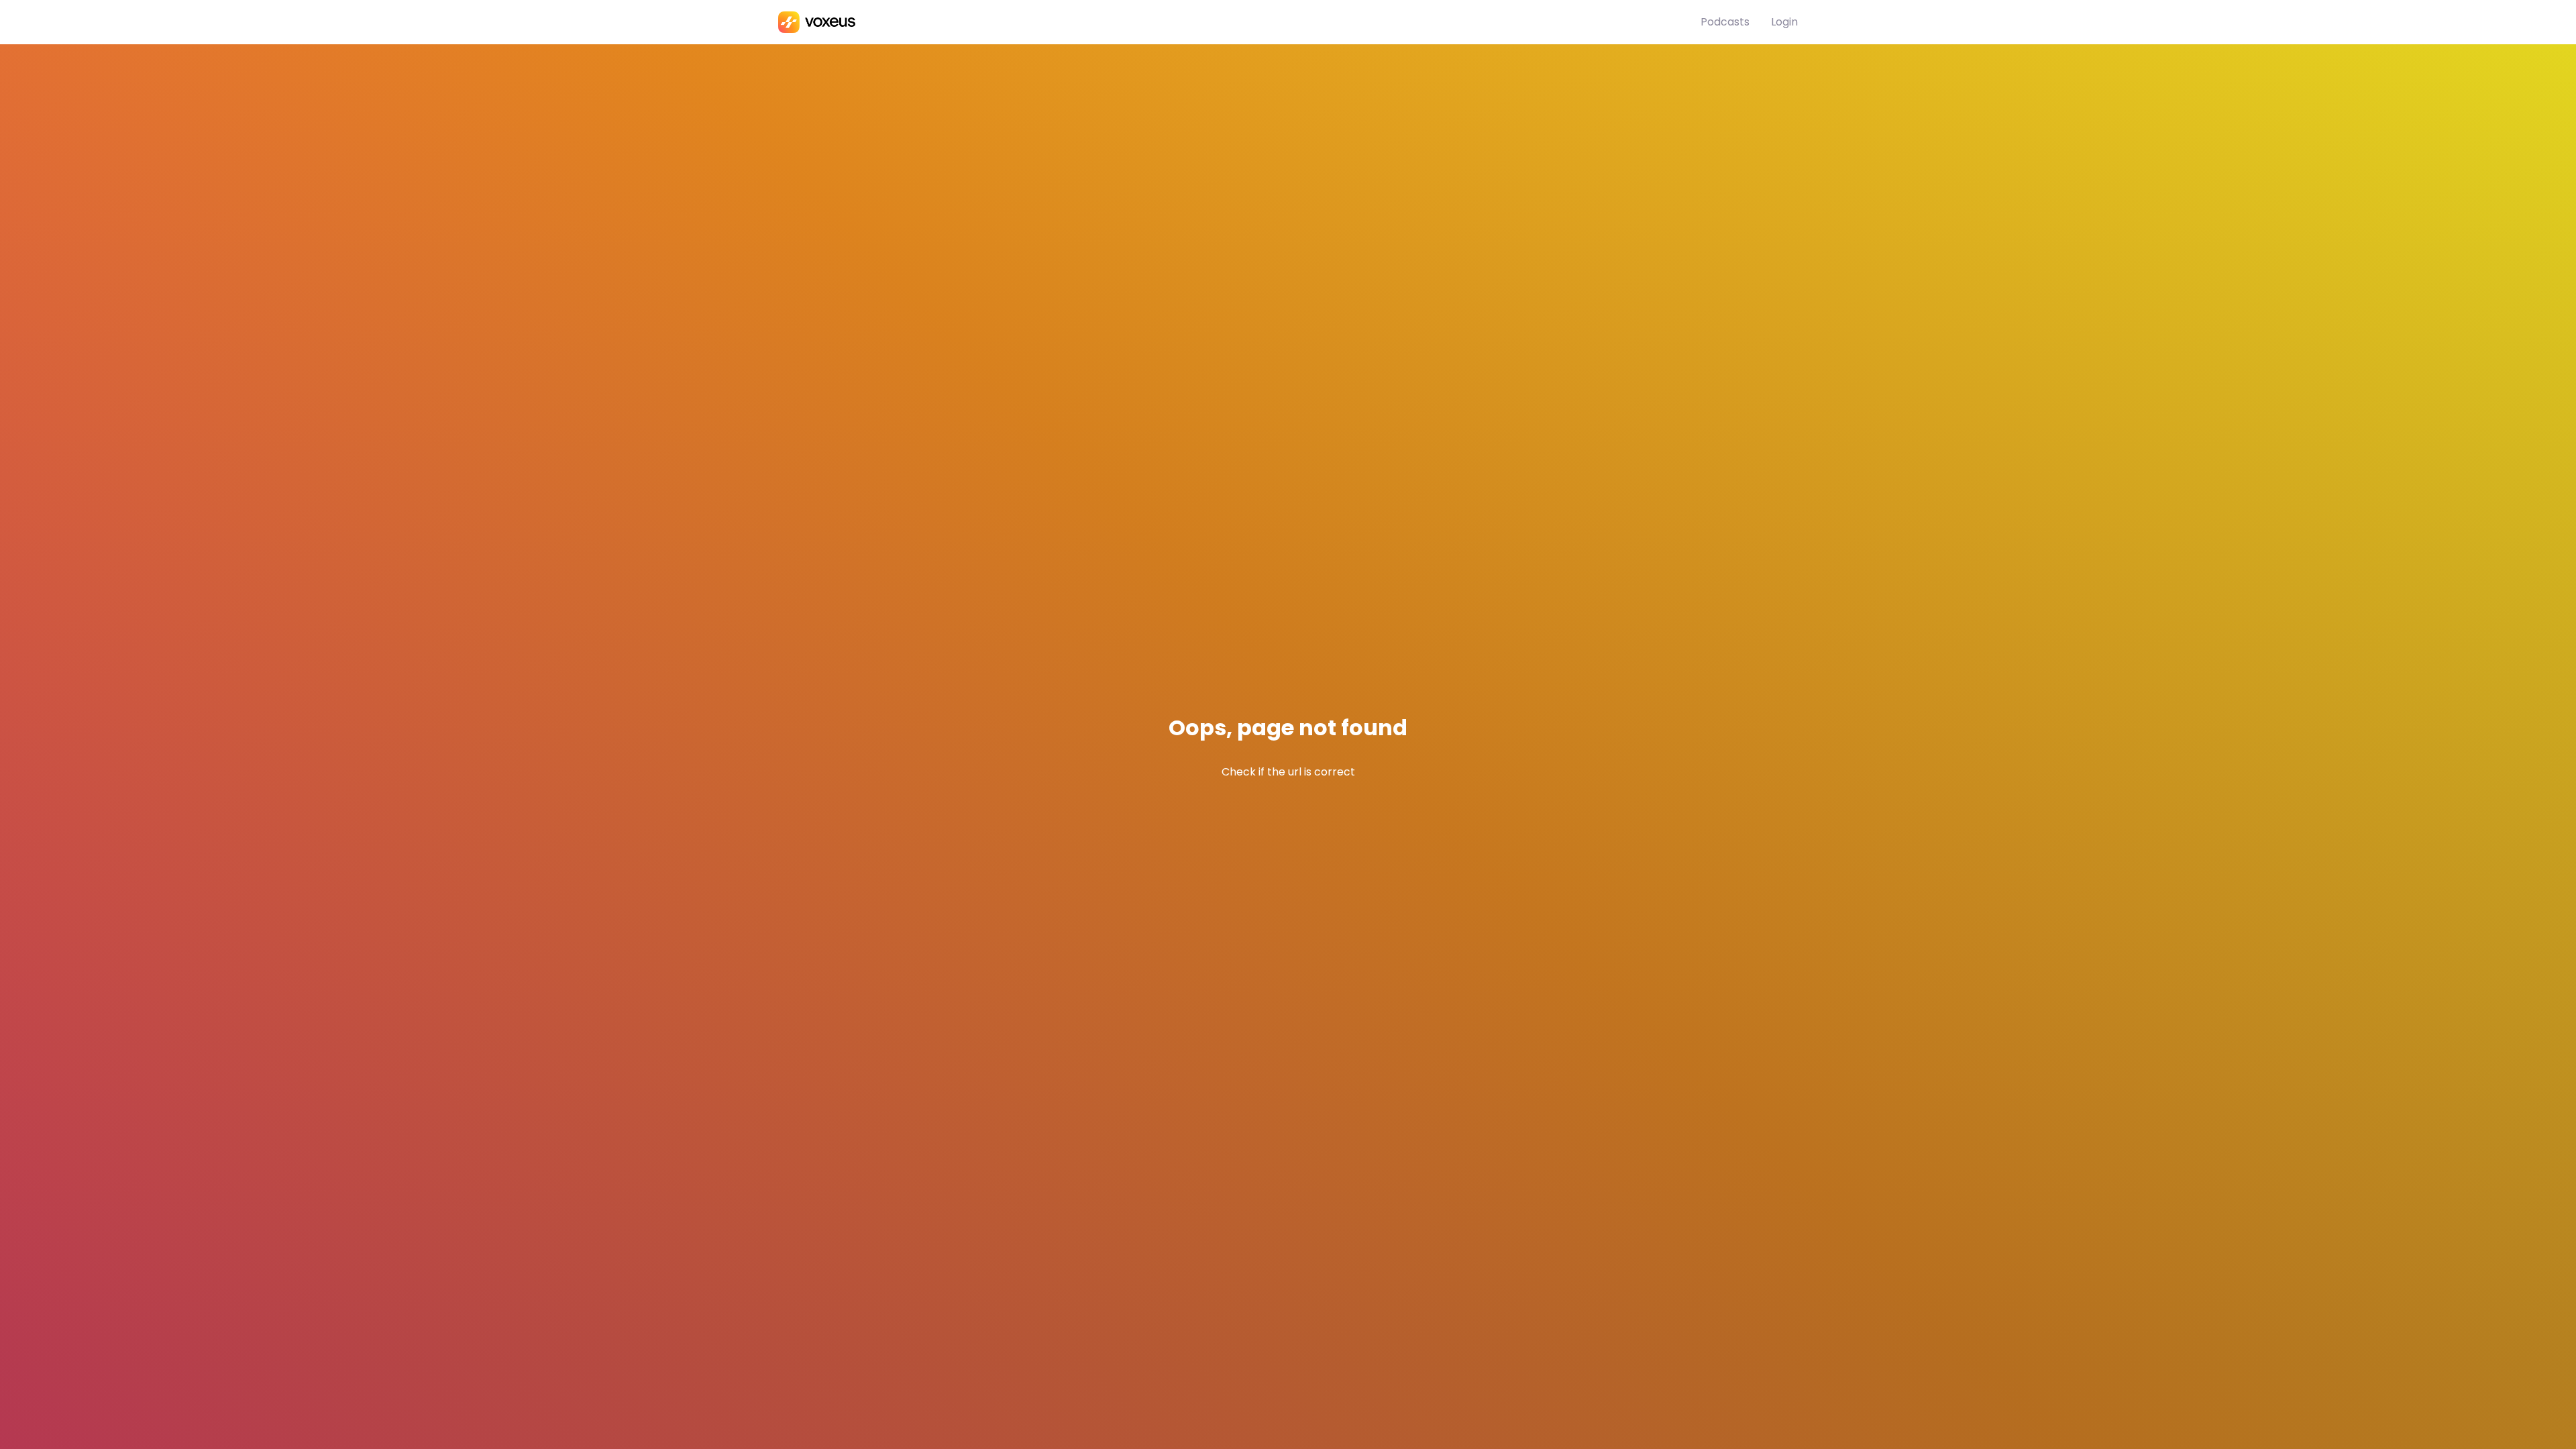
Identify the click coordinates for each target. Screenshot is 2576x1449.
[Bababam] (1239, 22)
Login (1784, 22)
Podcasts (1725, 22)
